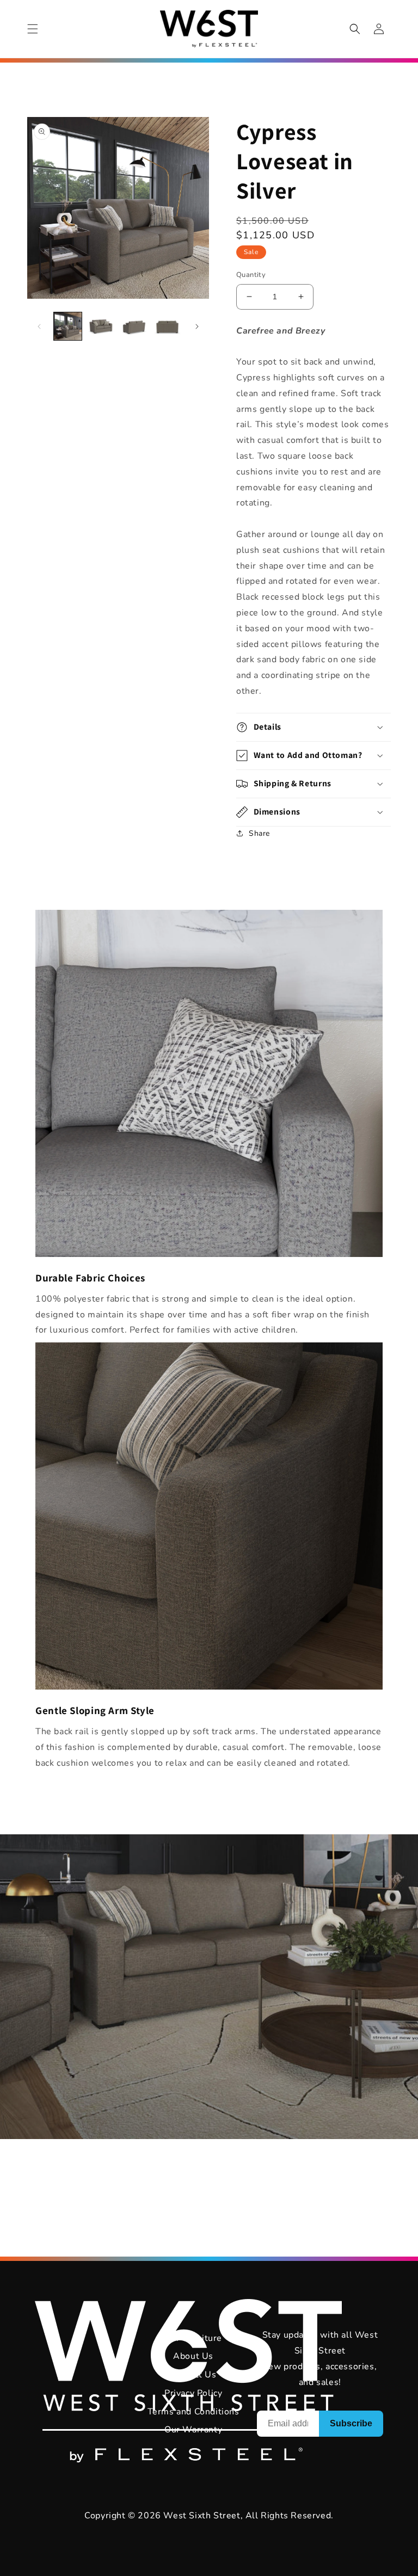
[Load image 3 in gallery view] (134, 326)
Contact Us (193, 2375)
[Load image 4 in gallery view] (167, 326)
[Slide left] (39, 326)
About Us (193, 2356)
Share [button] (259, 833)
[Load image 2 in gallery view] (101, 326)
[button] (33, 29)
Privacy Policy (193, 2393)
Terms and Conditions (193, 2412)
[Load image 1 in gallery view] (68, 326)
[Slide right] (197, 326)
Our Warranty (193, 2430)
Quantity (251, 275)
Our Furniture (193, 2338)
